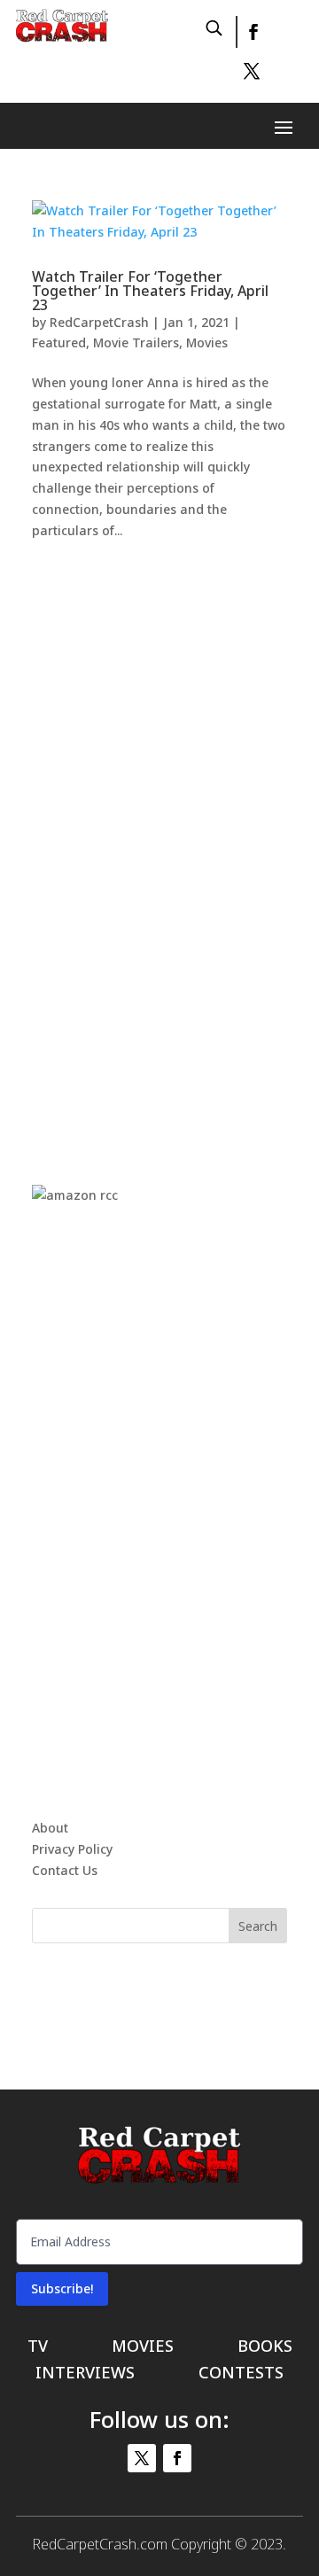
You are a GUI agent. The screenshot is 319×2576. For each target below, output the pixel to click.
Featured (59, 342)
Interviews (85, 2374)
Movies (207, 342)
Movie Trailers (136, 342)
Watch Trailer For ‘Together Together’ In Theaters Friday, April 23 (150, 291)
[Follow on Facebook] (253, 32)
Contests (241, 2374)
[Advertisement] (165, 844)
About (50, 1828)
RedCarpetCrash (99, 322)
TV (38, 2348)
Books (265, 2348)
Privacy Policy (72, 1849)
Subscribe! (62, 2288)
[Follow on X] (252, 71)
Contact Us (65, 1870)
